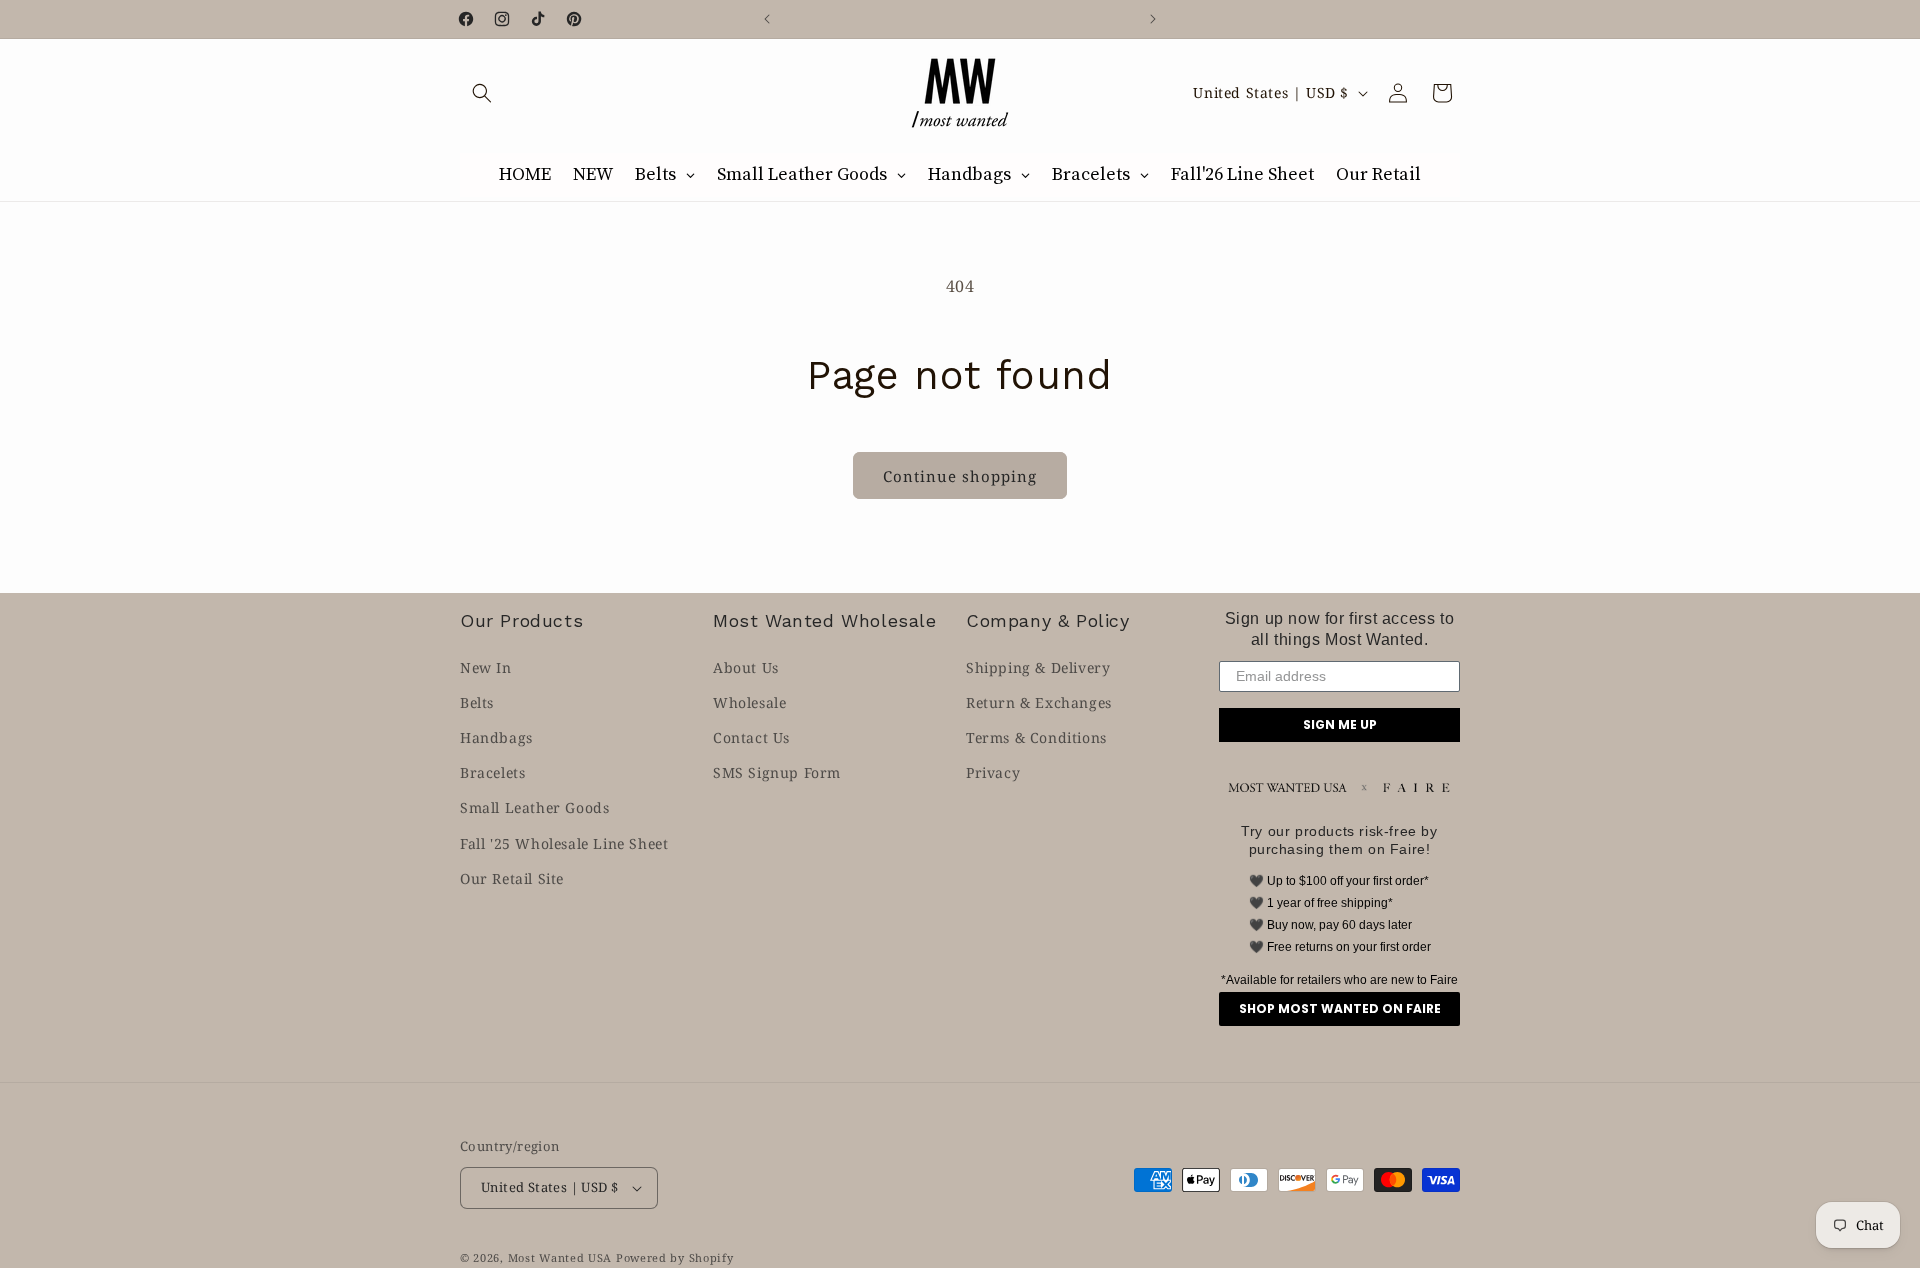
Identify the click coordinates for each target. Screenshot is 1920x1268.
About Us (746, 667)
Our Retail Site (512, 878)
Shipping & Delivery (1038, 667)
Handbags (496, 737)
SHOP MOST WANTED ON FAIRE (1340, 1008)
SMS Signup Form (777, 772)
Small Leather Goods (534, 807)
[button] (482, 93)
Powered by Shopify (675, 1257)
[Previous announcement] (767, 19)
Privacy (993, 772)
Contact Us (751, 737)
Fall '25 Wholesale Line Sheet (564, 843)
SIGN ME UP (1340, 724)
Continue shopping (960, 476)
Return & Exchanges (1039, 702)
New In (486, 667)
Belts (477, 702)
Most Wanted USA (560, 1257)
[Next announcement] (1153, 19)
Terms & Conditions (1036, 737)
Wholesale (749, 702)
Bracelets (492, 772)
